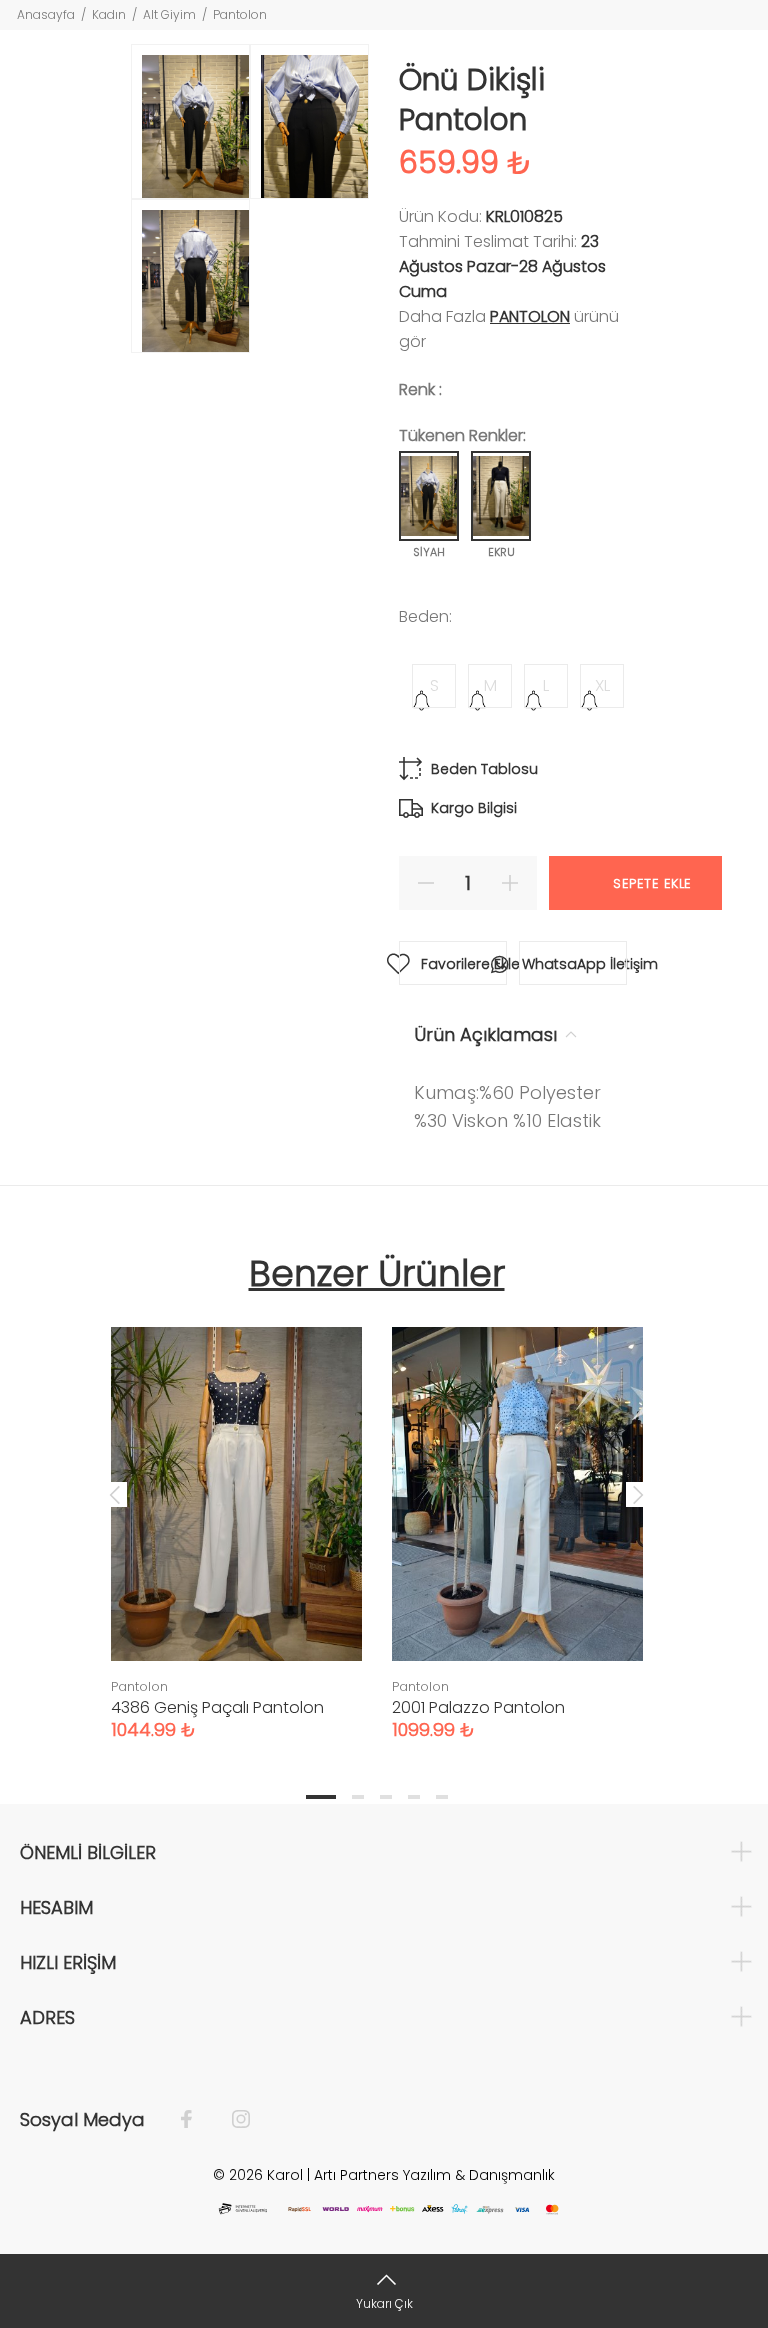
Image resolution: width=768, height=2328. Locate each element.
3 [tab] (386, 1797)
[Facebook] (196, 2120)
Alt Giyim (169, 14)
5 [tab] (442, 1797)
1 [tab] (321, 1797)
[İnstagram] (231, 2120)
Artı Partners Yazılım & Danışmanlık (434, 2175)
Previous (115, 1494)
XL (602, 685)
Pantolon (240, 14)
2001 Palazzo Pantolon (478, 1707)
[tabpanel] (236, 1513)
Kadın (109, 14)
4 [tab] (414, 1797)
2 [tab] (358, 1797)
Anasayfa (46, 14)
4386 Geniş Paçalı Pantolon (217, 1707)
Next (638, 1494)
